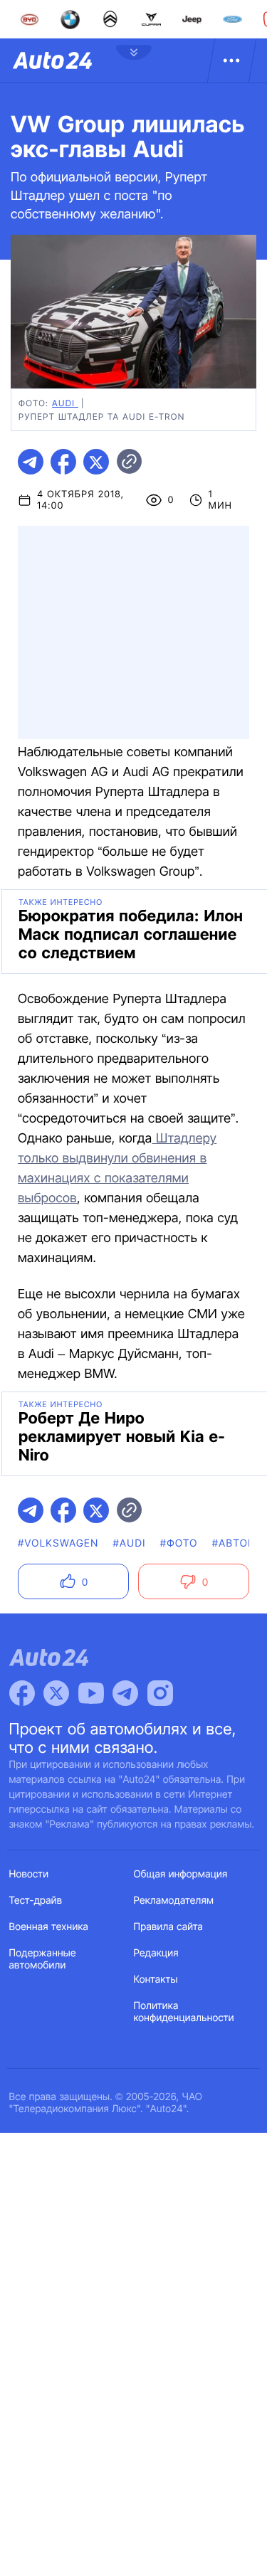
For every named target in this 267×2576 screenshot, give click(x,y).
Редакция (156, 1953)
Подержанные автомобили (43, 1959)
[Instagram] (160, 1693)
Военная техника (49, 1927)
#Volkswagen (58, 1543)
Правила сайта (169, 1927)
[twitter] (96, 462)
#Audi (130, 1543)
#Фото (179, 1543)
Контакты (156, 1979)
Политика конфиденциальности (184, 2012)
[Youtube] (91, 1693)
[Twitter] (56, 1693)
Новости (29, 1874)
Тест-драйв (36, 1901)
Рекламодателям (174, 1901)
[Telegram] (125, 1693)
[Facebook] (22, 1693)
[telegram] (31, 462)
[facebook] (63, 462)
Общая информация (181, 1874)
